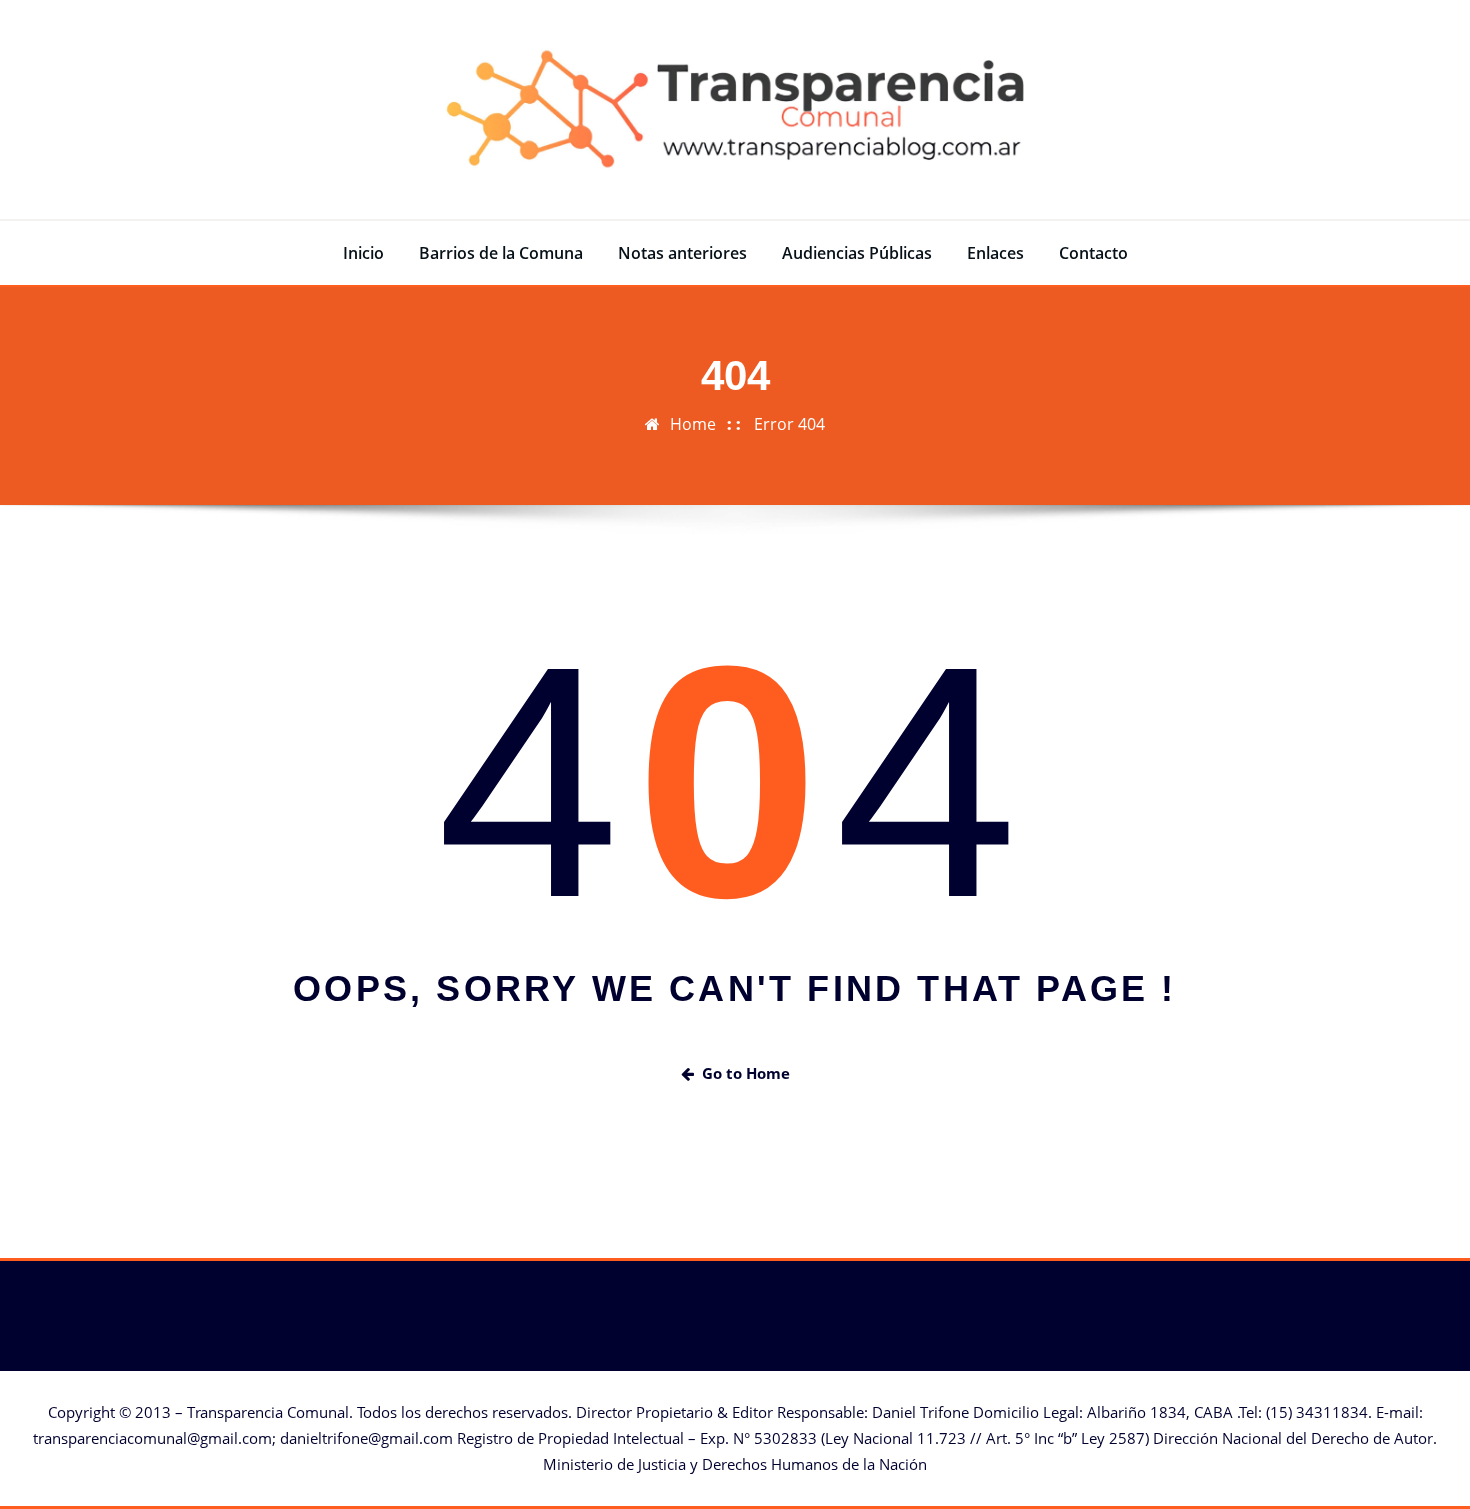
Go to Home (746, 1073)
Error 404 (789, 424)
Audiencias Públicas (857, 253)
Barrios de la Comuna (501, 253)
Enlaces (995, 253)
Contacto (1093, 253)
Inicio (363, 253)
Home (693, 424)
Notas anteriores (682, 253)
